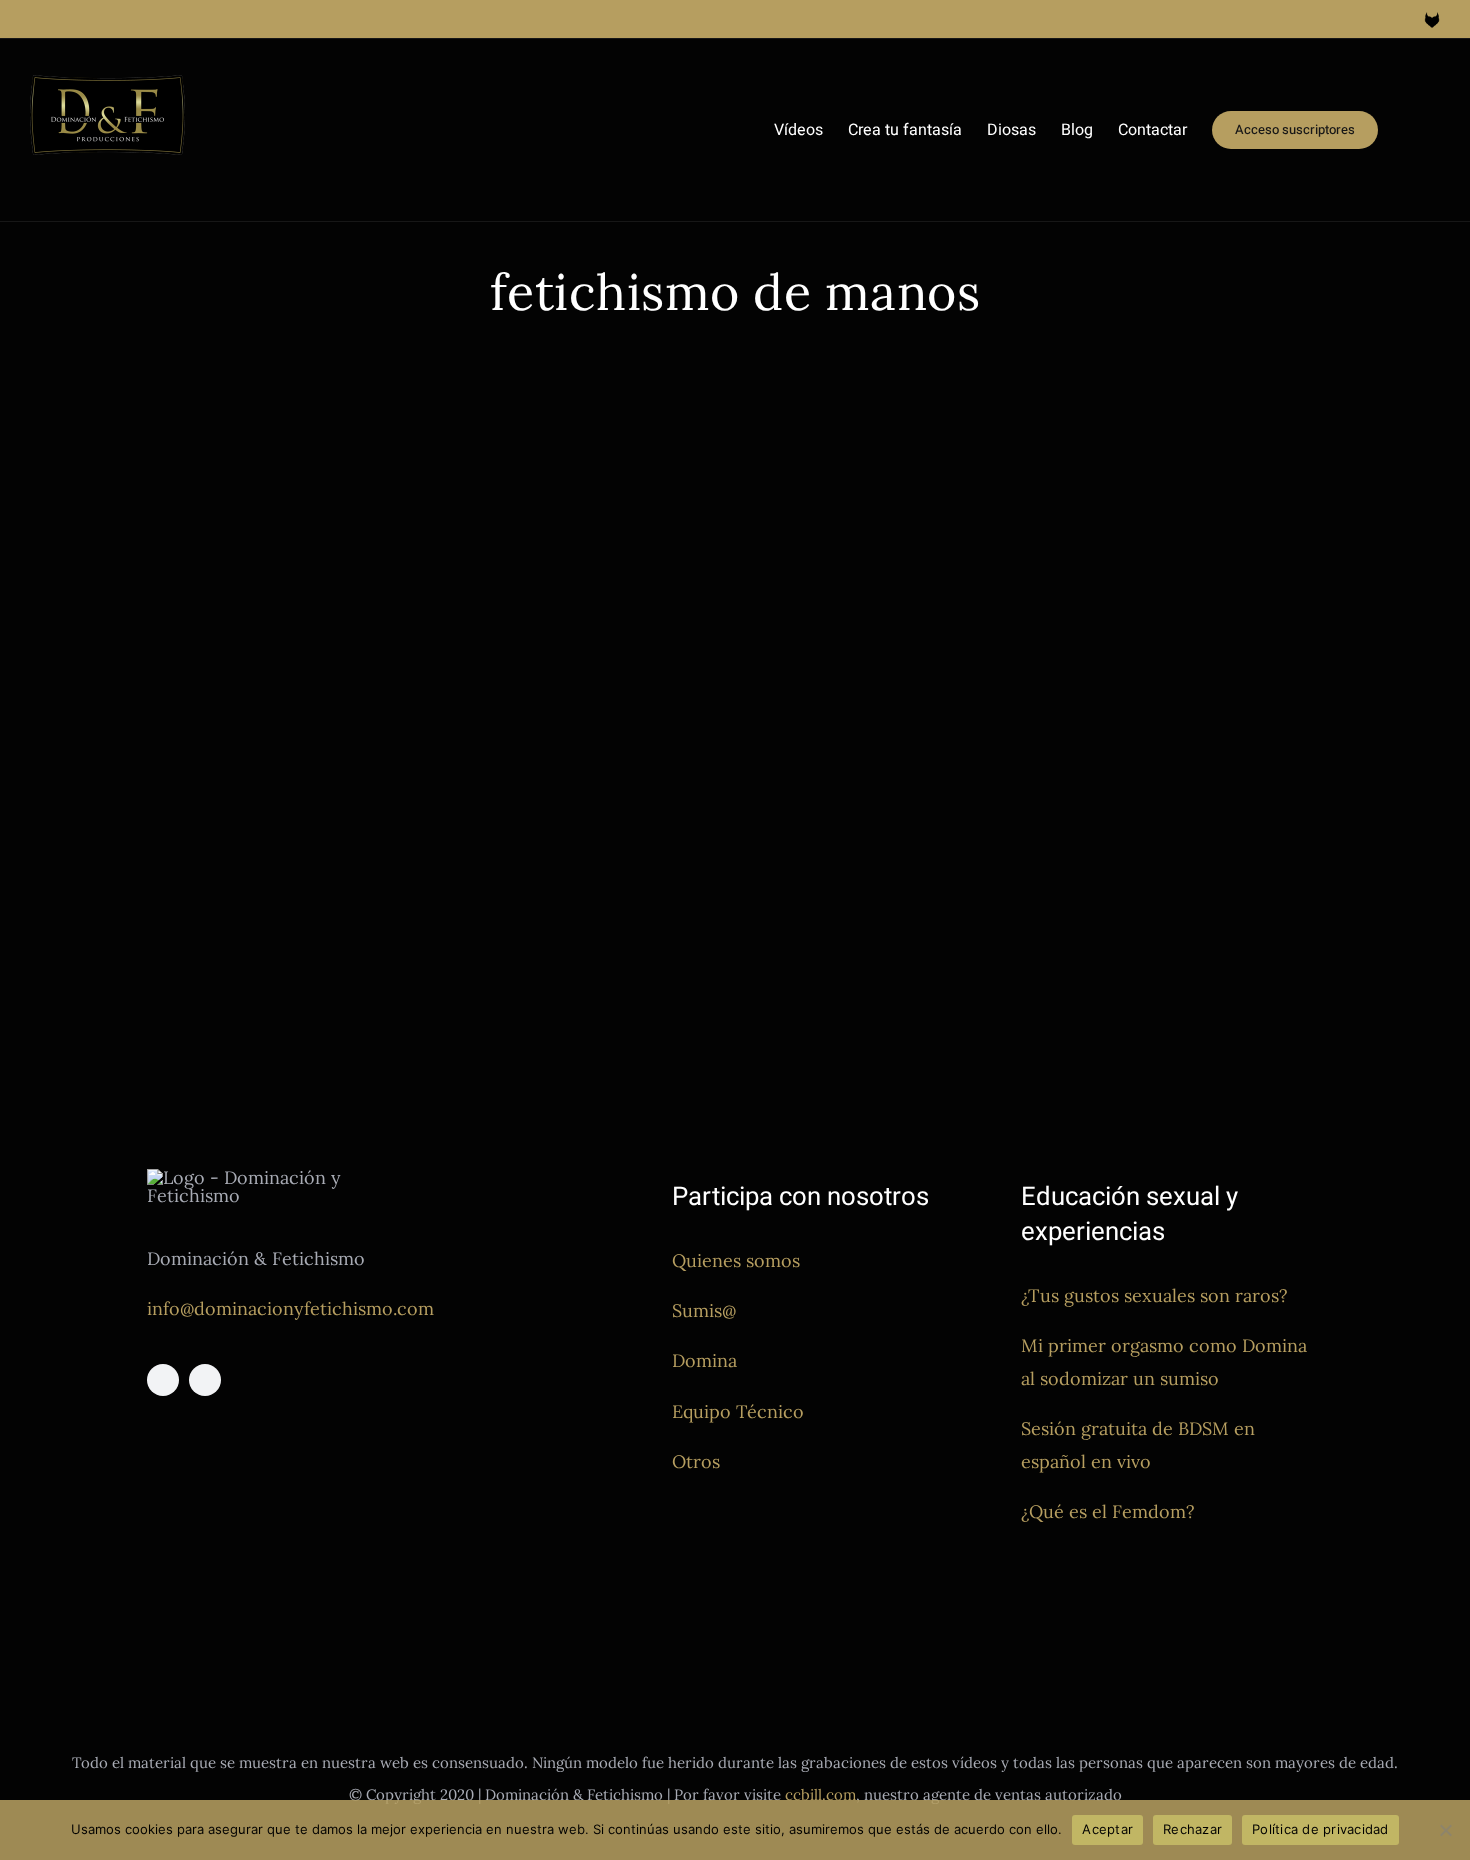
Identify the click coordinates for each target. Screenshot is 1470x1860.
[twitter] (205, 1380)
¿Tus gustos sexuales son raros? (1154, 1295)
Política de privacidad (1320, 1829)
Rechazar (1192, 1829)
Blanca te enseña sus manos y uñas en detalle (310, 829)
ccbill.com (820, 1794)
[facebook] (163, 1380)
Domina (704, 1360)
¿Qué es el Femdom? (1108, 1511)
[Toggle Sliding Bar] (1409, 130)
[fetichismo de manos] (390, 607)
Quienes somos (736, 1260)
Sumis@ (704, 1310)
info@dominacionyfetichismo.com (290, 1308)
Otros (696, 1461)
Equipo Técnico (738, 1411)
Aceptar (1107, 1829)
